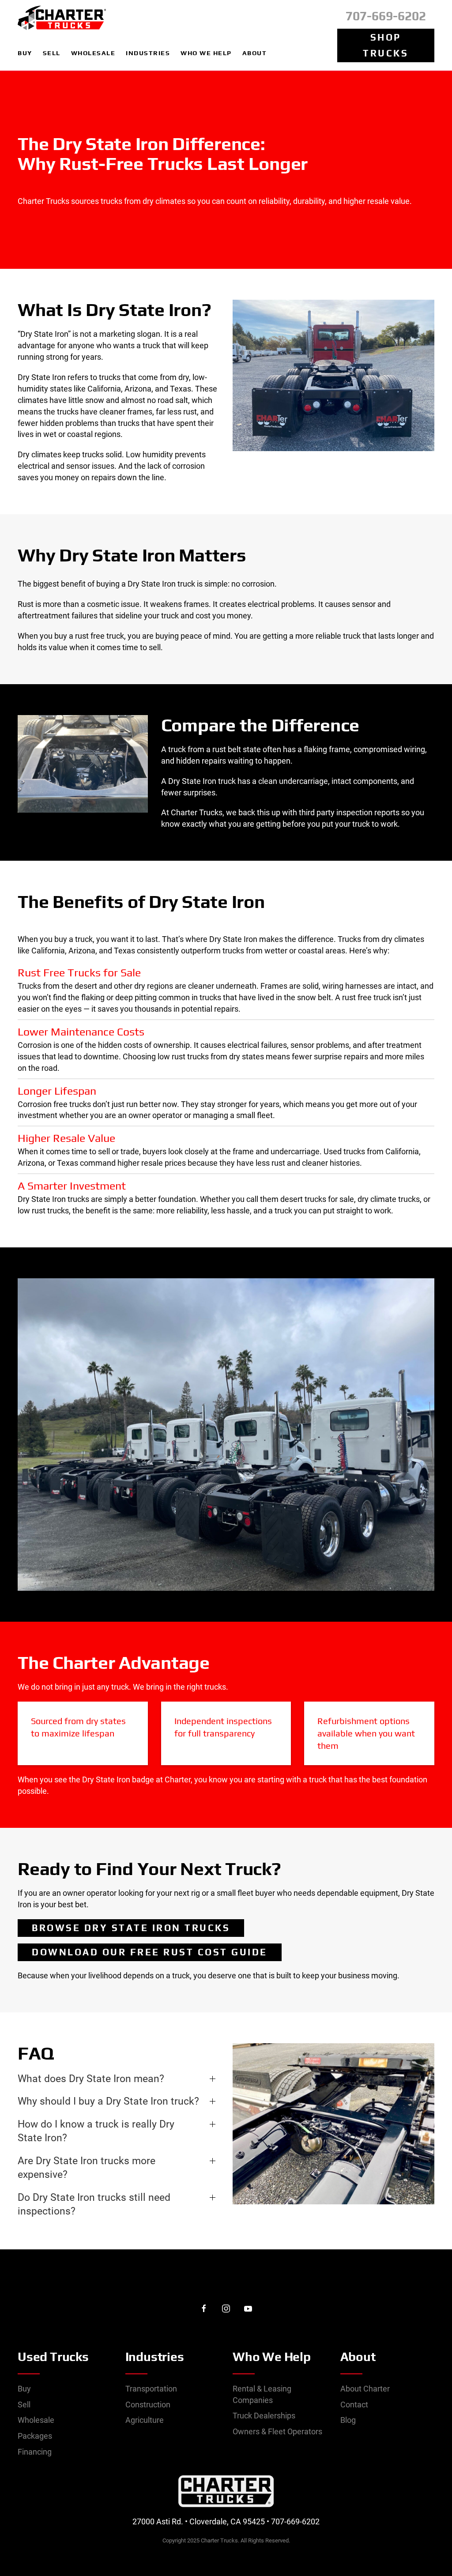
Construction (148, 2405)
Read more (226, 1481)
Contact (354, 2405)
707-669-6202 (386, 16)
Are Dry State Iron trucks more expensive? (87, 2168)
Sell (24, 2405)
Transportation (151, 2389)
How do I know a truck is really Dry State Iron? (96, 2131)
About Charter (365, 2389)
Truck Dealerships (264, 2416)
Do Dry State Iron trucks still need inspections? (94, 2204)
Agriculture (145, 2420)
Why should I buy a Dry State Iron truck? (108, 2101)
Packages (35, 2436)
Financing (35, 2452)
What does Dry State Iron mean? (91, 2079)
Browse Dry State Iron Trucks (131, 1928)
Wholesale (36, 2420)
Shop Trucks (386, 45)
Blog (348, 2420)
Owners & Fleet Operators (277, 2431)
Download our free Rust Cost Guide (150, 1952)
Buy (24, 2389)
